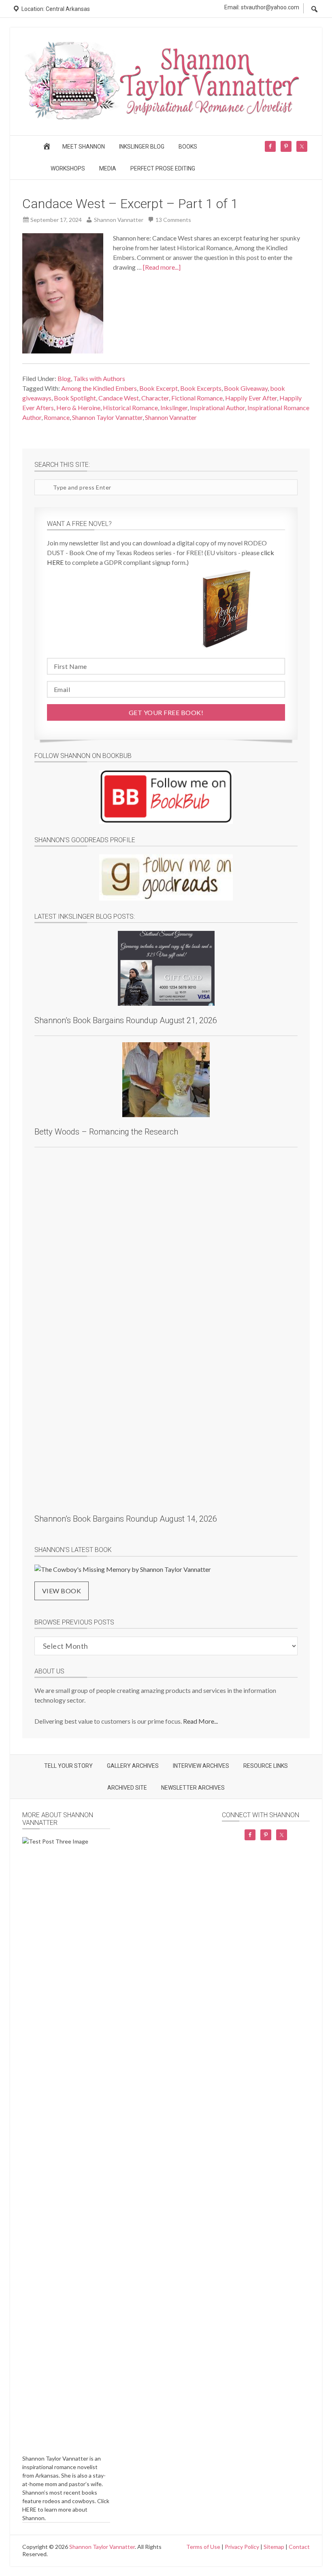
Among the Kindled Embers (99, 388)
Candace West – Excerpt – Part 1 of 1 (130, 204)
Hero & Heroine (78, 408)
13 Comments (173, 220)
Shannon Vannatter (171, 417)
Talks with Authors (99, 378)
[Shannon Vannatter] (166, 118)
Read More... (200, 1721)
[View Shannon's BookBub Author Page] (166, 797)
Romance (57, 417)
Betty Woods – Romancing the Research (106, 1132)
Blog (64, 378)
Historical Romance (130, 408)
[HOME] (48, 149)
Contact (299, 2547)
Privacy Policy (242, 2547)
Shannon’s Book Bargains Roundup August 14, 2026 (126, 1519)
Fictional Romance (197, 398)
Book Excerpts (201, 388)
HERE (29, 2509)
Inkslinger (174, 408)
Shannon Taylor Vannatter (107, 417)
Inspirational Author (217, 408)
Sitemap (274, 2547)
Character (155, 398)
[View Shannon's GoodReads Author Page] (166, 877)
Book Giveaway (246, 388)
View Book (62, 1591)
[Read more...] (162, 267)
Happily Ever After (251, 398)
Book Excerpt (159, 388)
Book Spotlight (75, 398)
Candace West (119, 398)
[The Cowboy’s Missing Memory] (123, 1569)
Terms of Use (203, 2547)
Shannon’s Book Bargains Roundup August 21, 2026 (126, 1020)
